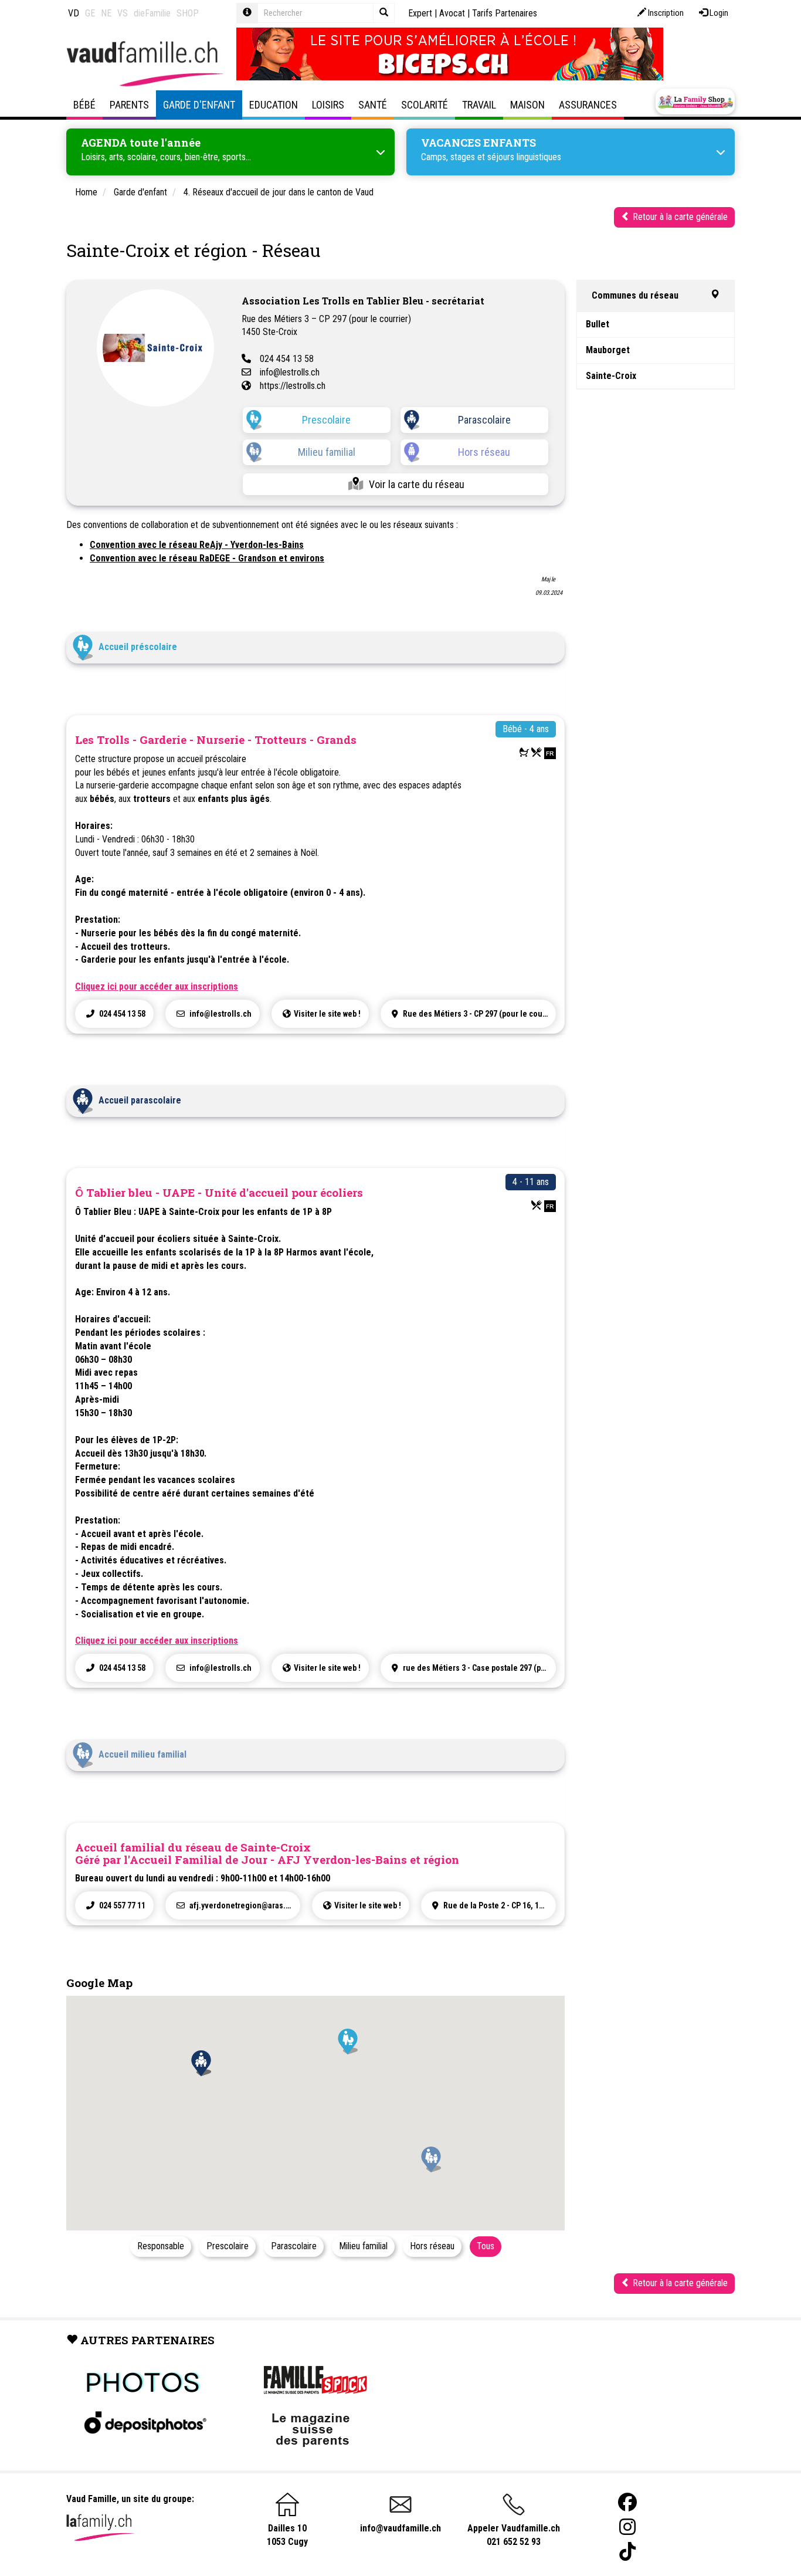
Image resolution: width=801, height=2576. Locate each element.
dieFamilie (152, 13)
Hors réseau (484, 452)
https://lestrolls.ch (293, 386)
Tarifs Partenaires (505, 13)
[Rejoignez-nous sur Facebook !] (627, 2502)
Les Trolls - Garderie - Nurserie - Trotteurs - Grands (216, 739)
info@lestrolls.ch (290, 372)
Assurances (588, 105)
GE (90, 13)
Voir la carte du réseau (417, 484)
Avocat (452, 13)
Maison (527, 105)
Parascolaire (484, 420)
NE (106, 13)
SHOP (188, 13)
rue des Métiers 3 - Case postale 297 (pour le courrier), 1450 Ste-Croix (478, 1668)
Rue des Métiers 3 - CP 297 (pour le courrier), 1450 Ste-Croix (478, 1014)
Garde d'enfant (199, 105)
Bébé (84, 105)
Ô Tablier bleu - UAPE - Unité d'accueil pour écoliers (219, 1192)
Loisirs (328, 105)
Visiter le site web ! (327, 1014)
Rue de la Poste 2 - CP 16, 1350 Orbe (499, 1905)
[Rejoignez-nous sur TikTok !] (627, 2552)
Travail (479, 105)
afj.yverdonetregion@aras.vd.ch (244, 1905)
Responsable (161, 2246)
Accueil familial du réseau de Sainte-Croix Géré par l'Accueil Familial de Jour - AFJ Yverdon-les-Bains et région (267, 1853)
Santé (373, 105)
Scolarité (425, 105)
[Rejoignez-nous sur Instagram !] (627, 2527)
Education (274, 105)
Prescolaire (326, 420)
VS (123, 13)
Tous (486, 2246)
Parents (129, 105)
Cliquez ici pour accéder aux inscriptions (157, 986)
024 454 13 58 (287, 359)
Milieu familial (327, 452)
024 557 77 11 (121, 1905)
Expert (420, 13)
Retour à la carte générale (679, 217)
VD (74, 13)
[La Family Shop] (695, 101)
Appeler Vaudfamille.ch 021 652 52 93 (514, 2535)
